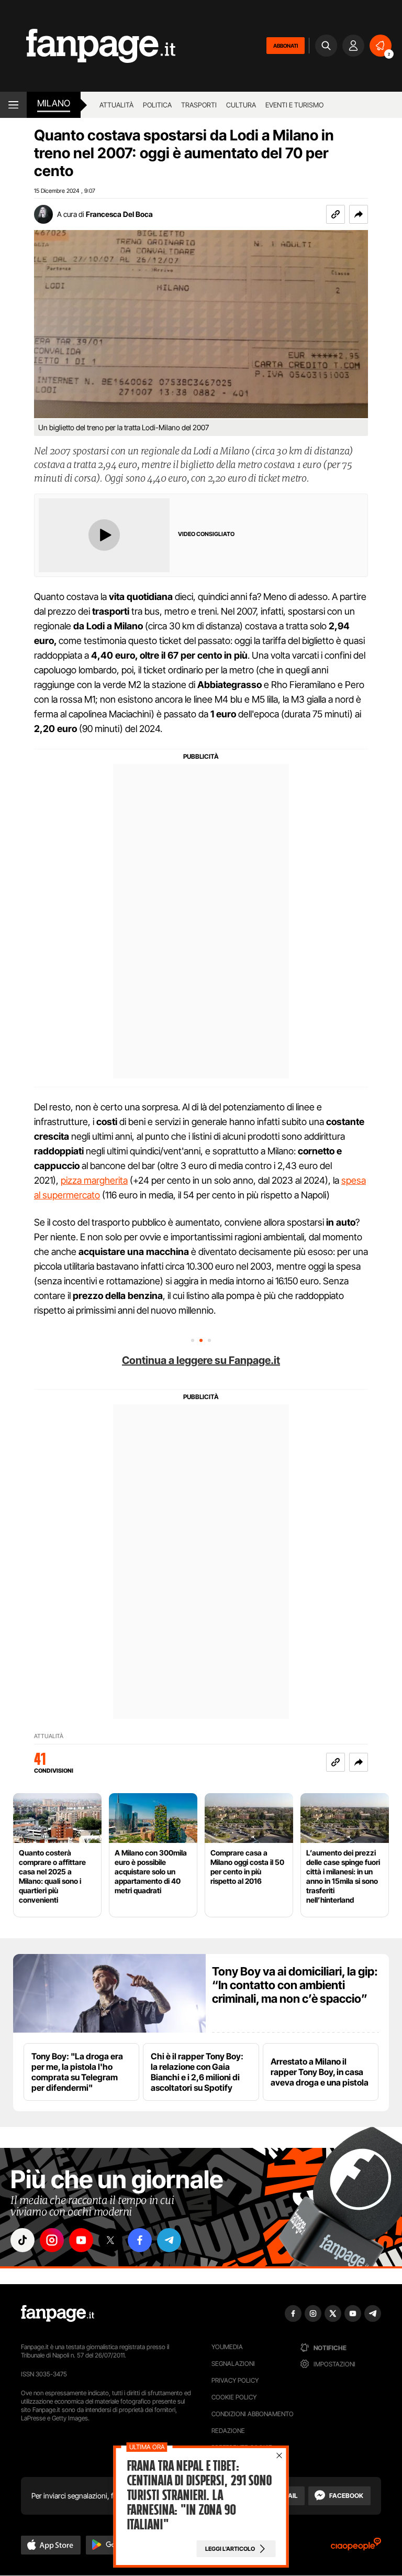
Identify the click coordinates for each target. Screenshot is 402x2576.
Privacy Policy (235, 2380)
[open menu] (13, 105)
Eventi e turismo (294, 105)
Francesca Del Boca (119, 214)
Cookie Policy (234, 2397)
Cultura (241, 105)
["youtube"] (81, 2240)
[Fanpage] (58, 2313)
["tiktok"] (23, 2240)
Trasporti (199, 105)
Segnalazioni (233, 2364)
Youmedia (227, 2347)
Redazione (228, 2431)
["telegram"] (169, 2240)
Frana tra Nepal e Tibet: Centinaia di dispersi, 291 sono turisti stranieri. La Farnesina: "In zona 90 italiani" (199, 2495)
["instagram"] (52, 2240)
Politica (157, 105)
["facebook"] (140, 2240)
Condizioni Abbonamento (253, 2414)
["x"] (110, 2240)
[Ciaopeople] (356, 2547)
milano (54, 103)
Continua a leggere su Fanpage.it (201, 1360)
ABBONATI (286, 46)
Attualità (116, 105)
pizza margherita (94, 1180)
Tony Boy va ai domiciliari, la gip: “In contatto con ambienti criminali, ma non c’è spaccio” (295, 1985)
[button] (359, 214)
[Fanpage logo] (88, 46)
